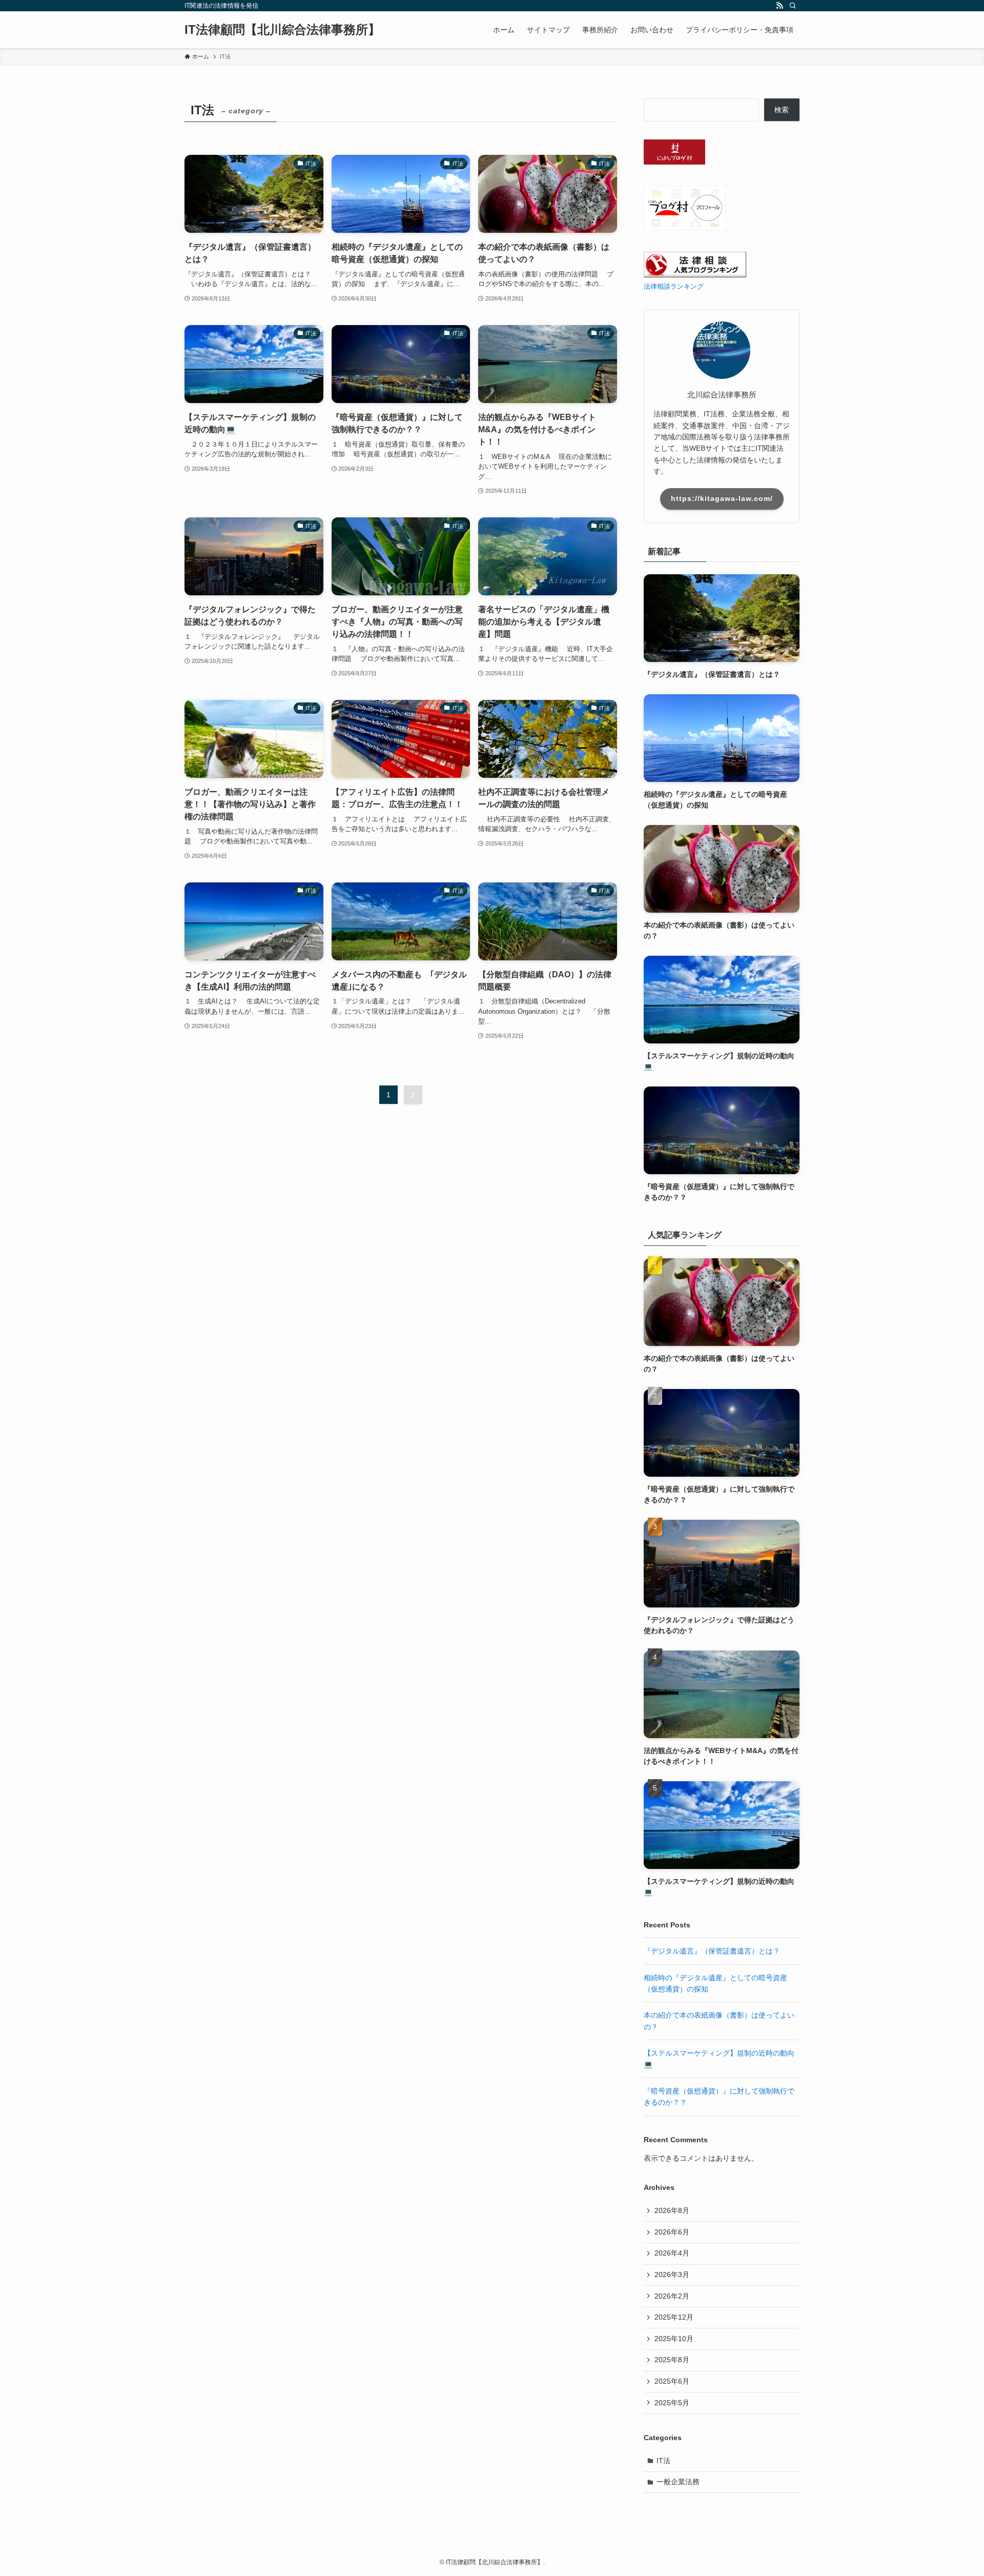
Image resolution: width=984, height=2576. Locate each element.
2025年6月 (672, 2381)
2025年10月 (674, 2339)
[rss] (780, 6)
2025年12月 (674, 2317)
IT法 (663, 2461)
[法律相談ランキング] (695, 275)
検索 (782, 110)
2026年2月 (672, 2296)
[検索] (793, 6)
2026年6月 (672, 2232)
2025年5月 (672, 2403)
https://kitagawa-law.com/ (722, 498)
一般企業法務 (678, 2482)
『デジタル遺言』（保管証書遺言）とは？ (712, 1951)
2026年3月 (672, 2275)
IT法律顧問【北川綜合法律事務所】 (282, 30)
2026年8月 (672, 2210)
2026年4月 (672, 2253)
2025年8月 (672, 2360)
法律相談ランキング (674, 287)
